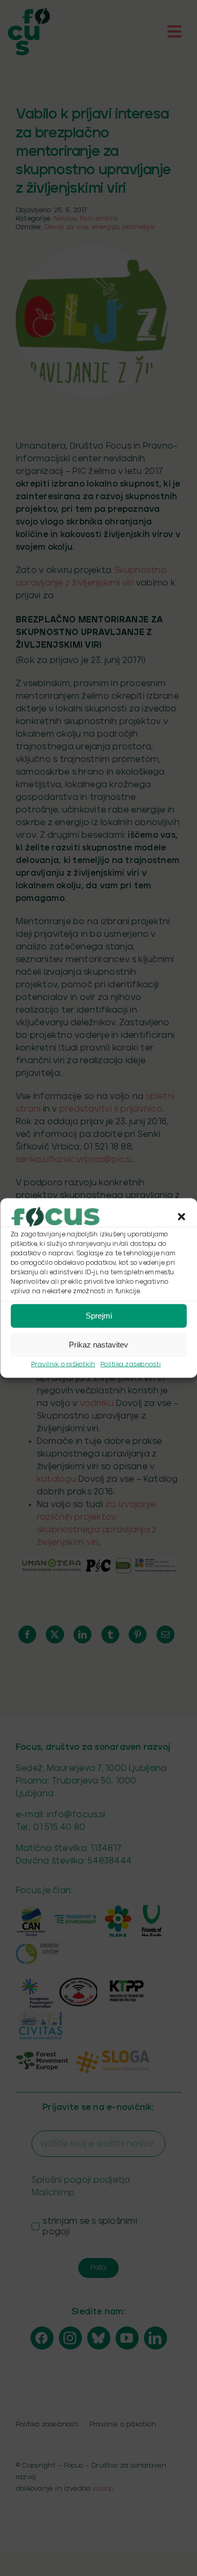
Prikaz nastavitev (98, 1345)
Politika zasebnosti (131, 1364)
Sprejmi (99, 1316)
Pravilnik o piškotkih (63, 1364)
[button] (181, 1216)
